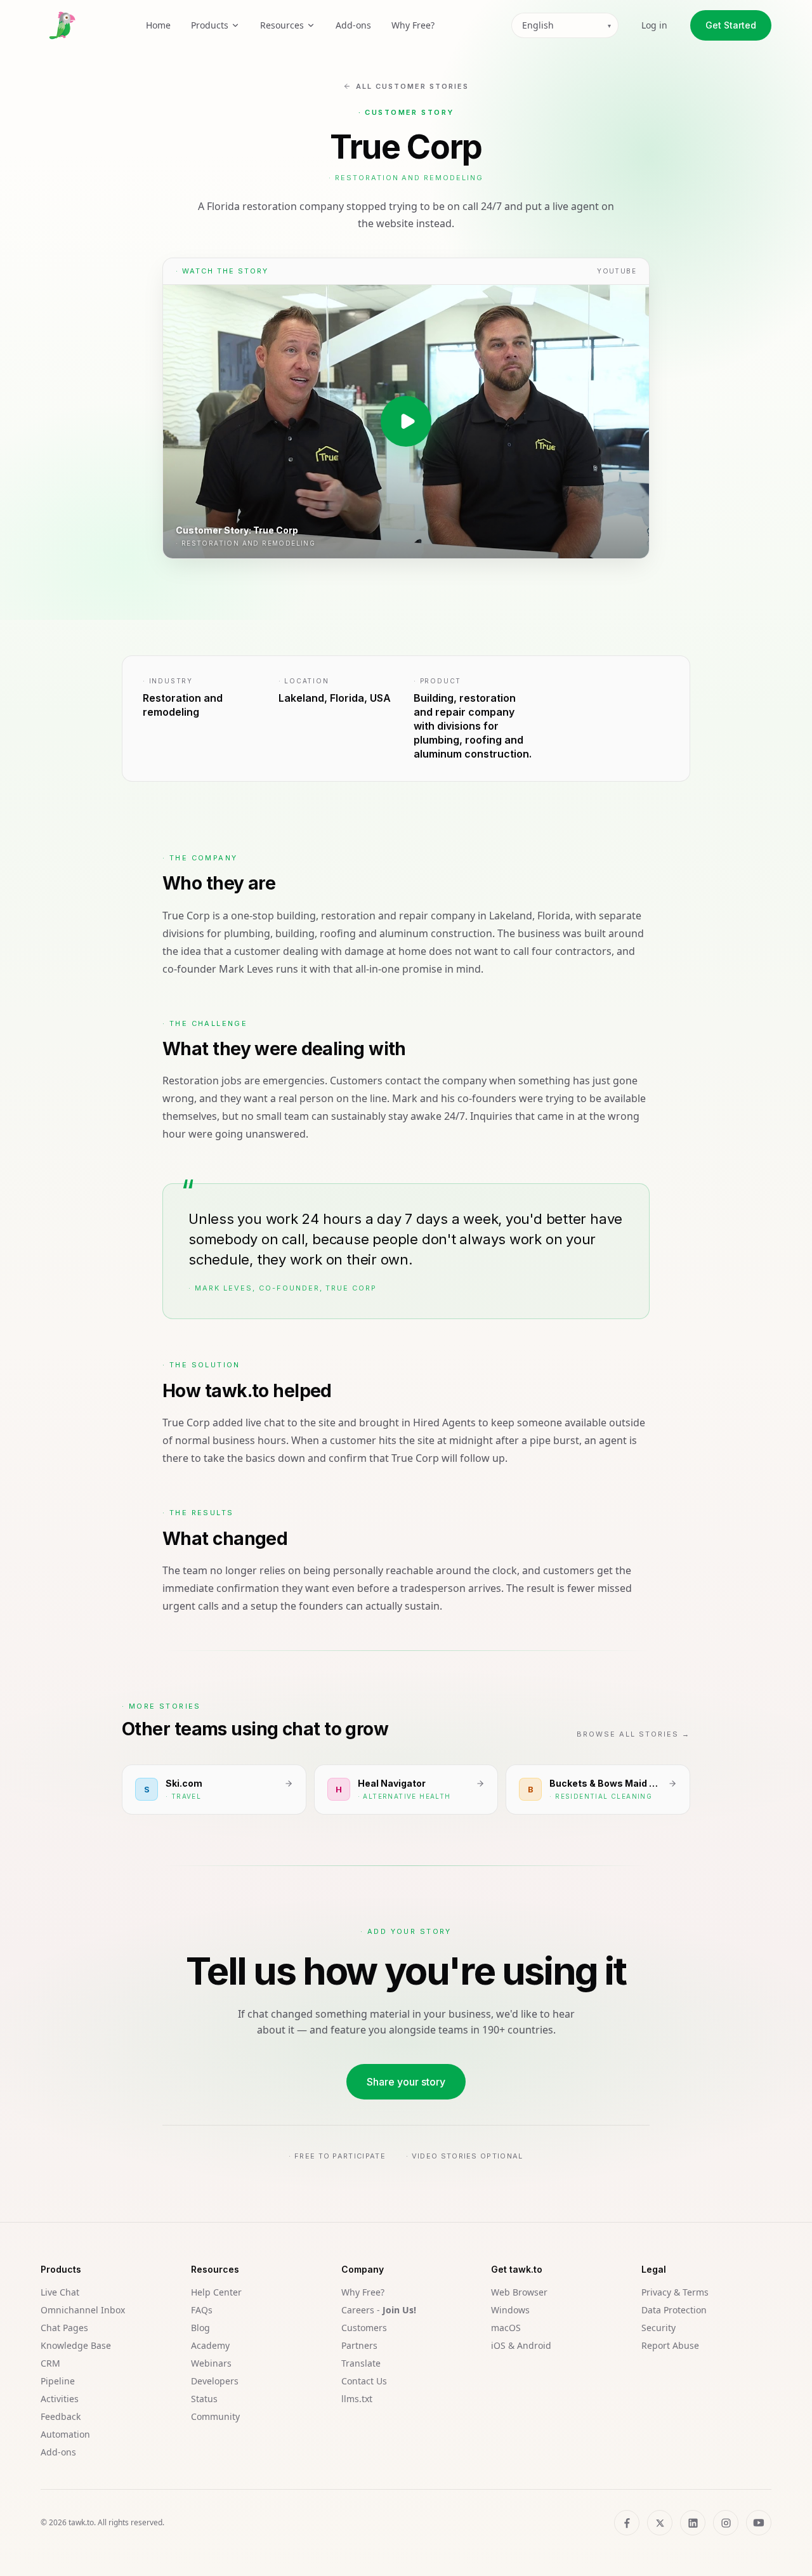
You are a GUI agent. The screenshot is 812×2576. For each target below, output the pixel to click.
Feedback (61, 2416)
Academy (210, 2345)
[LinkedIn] (693, 2523)
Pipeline (58, 2381)
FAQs (202, 2310)
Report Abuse (670, 2345)
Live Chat (60, 2292)
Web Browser (519, 2292)
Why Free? (413, 25)
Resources (282, 25)
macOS (506, 2328)
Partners (359, 2345)
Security (658, 2328)
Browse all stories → (633, 1734)
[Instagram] (726, 2523)
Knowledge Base (76, 2345)
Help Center (216, 2292)
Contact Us (364, 2381)
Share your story (406, 2082)
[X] (660, 2523)
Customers (364, 2328)
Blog (200, 2328)
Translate (361, 2363)
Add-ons (353, 25)
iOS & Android (521, 2345)
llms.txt (357, 2399)
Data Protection (674, 2310)
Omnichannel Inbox (83, 2310)
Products (210, 25)
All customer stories (412, 86)
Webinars (211, 2363)
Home (158, 25)
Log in (654, 25)
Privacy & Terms (675, 2292)
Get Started (731, 25)
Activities (60, 2399)
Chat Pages (64, 2328)
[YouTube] (759, 2523)
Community (215, 2416)
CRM (50, 2363)
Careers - (379, 2310)
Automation (65, 2434)
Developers (215, 2381)
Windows (510, 2310)
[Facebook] (627, 2523)
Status (204, 2399)
